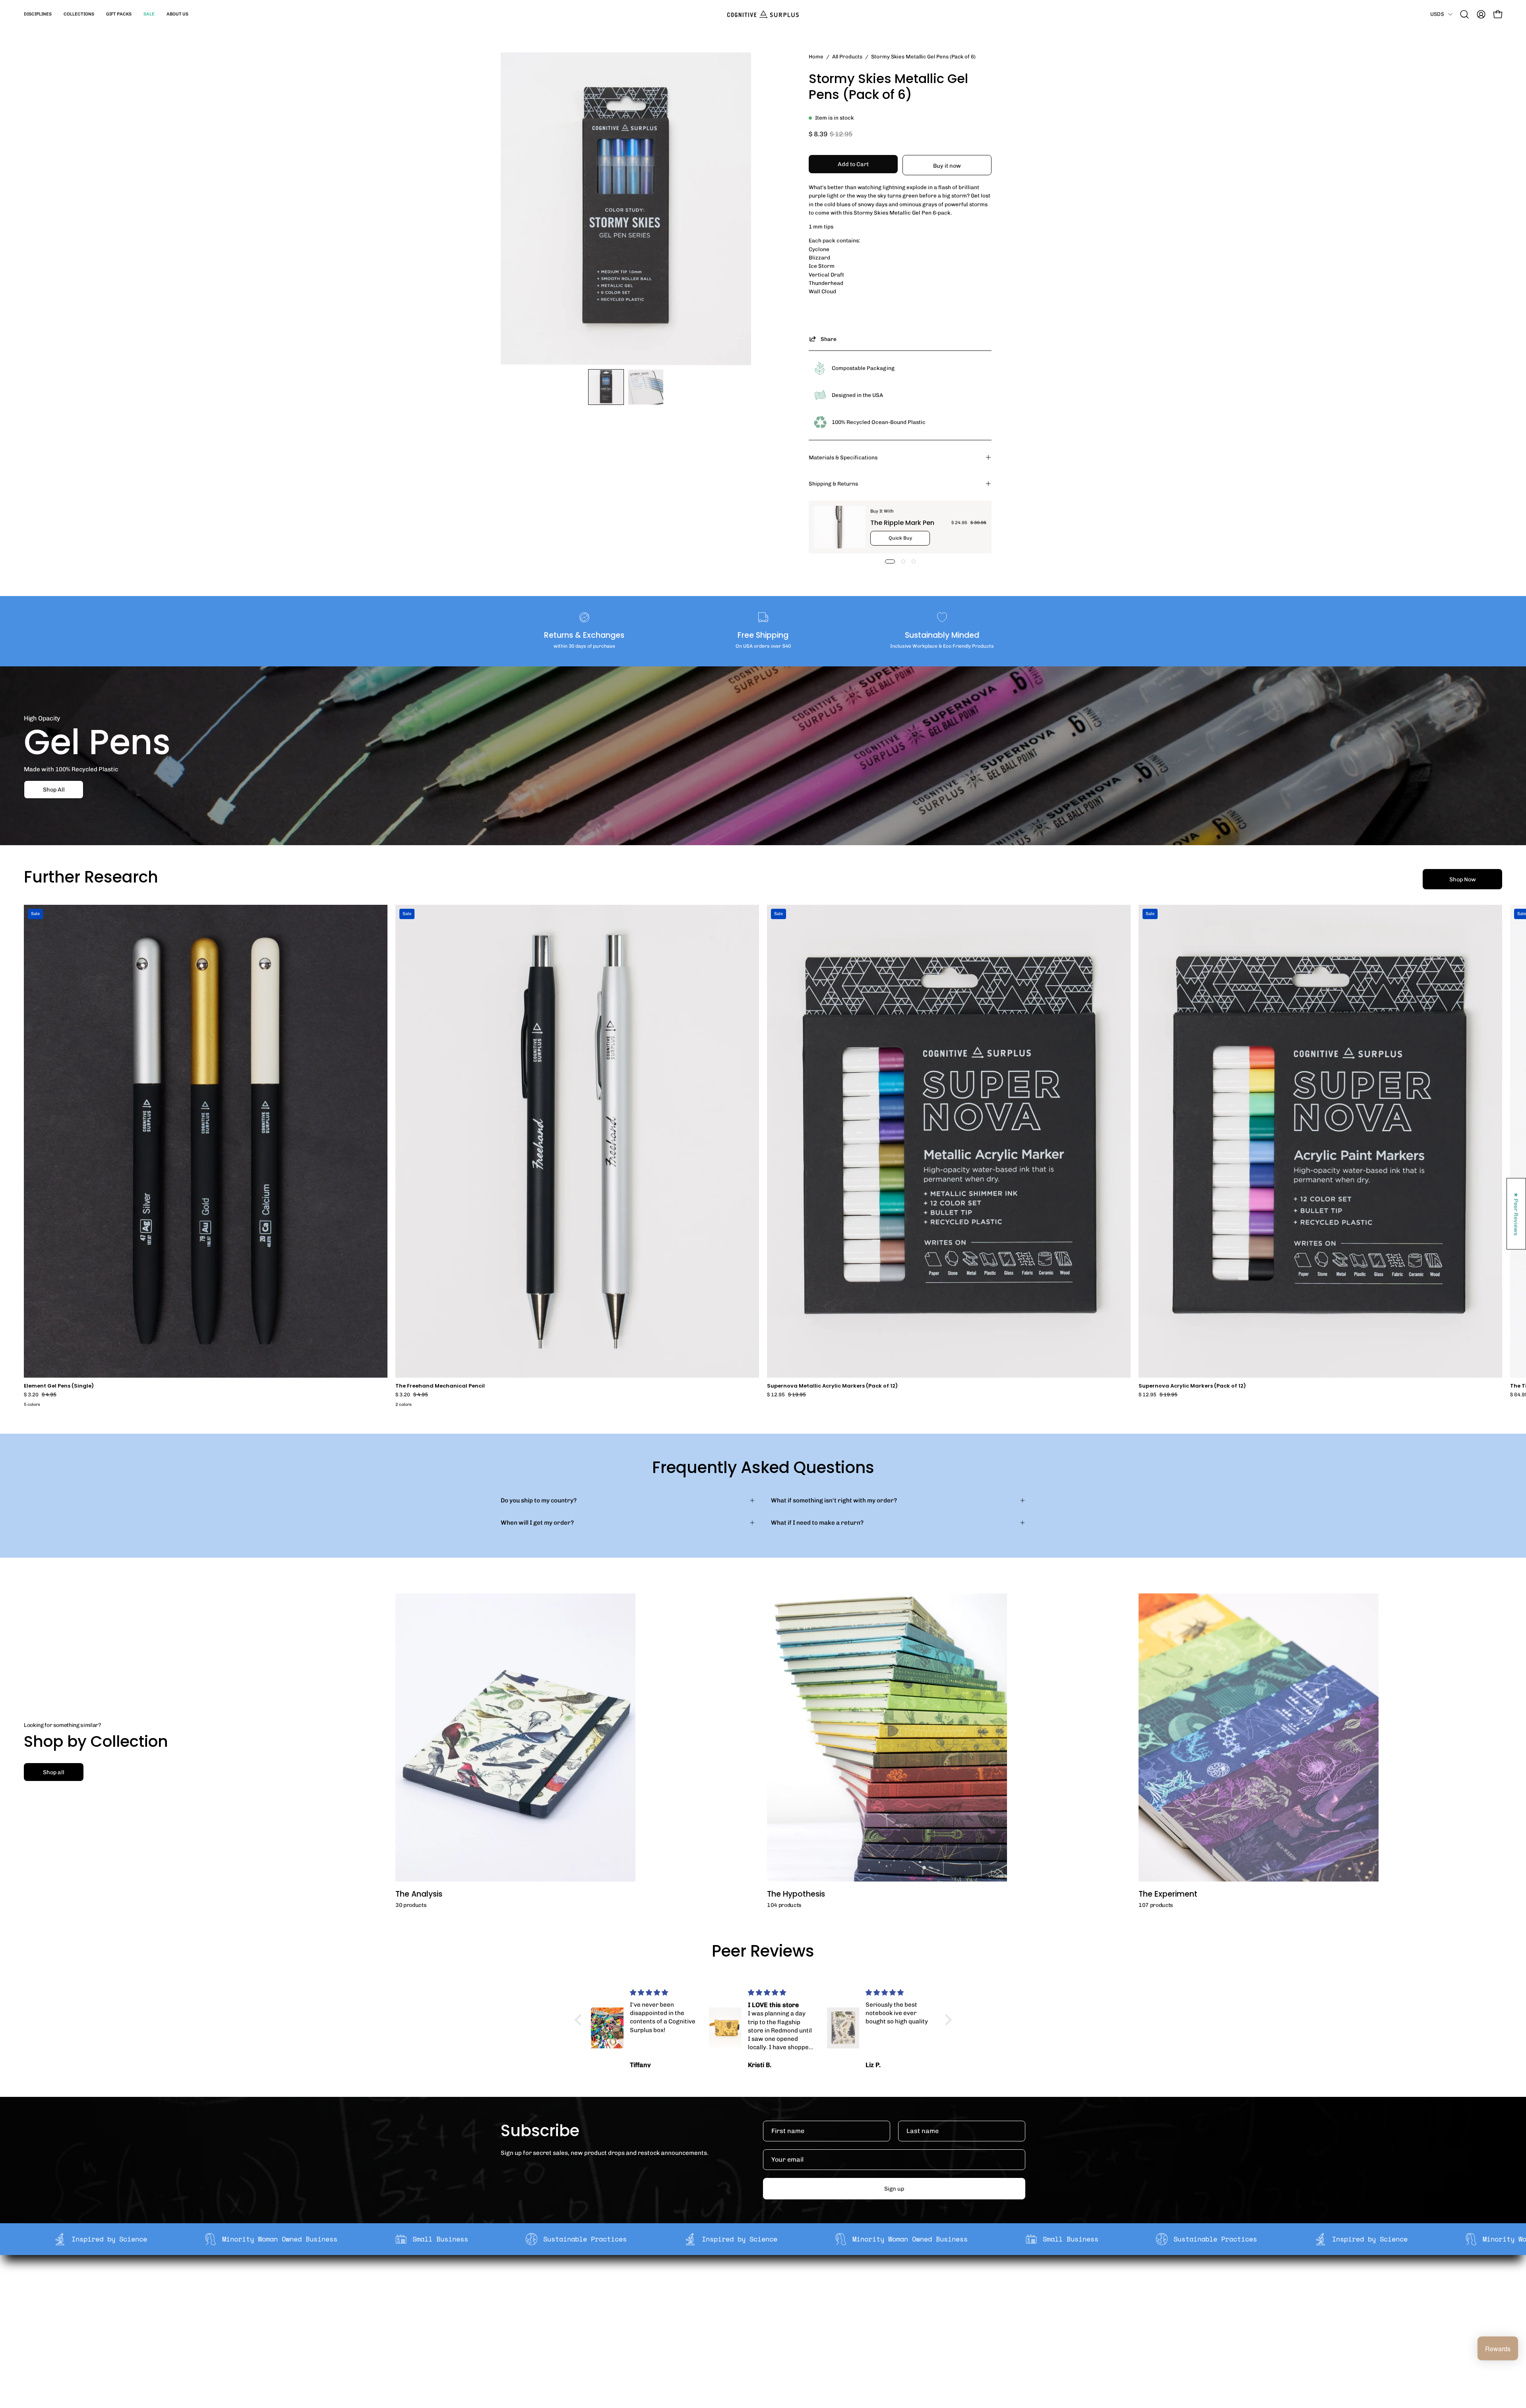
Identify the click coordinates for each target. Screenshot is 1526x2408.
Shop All (54, 790)
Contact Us (759, 2321)
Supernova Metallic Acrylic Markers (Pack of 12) (832, 1386)
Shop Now (1463, 879)
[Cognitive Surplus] (763, 14)
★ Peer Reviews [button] (1516, 1214)
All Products (847, 56)
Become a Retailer (662, 2308)
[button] (38, 14)
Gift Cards (758, 2308)
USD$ (1437, 14)
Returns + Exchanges (774, 2296)
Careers (648, 2321)
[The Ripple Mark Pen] (840, 527)
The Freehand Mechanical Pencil (440, 1386)
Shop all (54, 1772)
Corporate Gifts (658, 2296)
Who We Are (653, 2283)
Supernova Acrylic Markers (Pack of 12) (1192, 1386)
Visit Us (754, 2333)
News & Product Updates (671, 2333)
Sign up (894, 2189)
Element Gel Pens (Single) (59, 1386)
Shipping (756, 2283)
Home (816, 56)
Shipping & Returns (833, 484)
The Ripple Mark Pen (902, 523)
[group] (763, 1157)
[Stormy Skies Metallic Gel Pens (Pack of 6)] (606, 387)
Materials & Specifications (843, 457)
